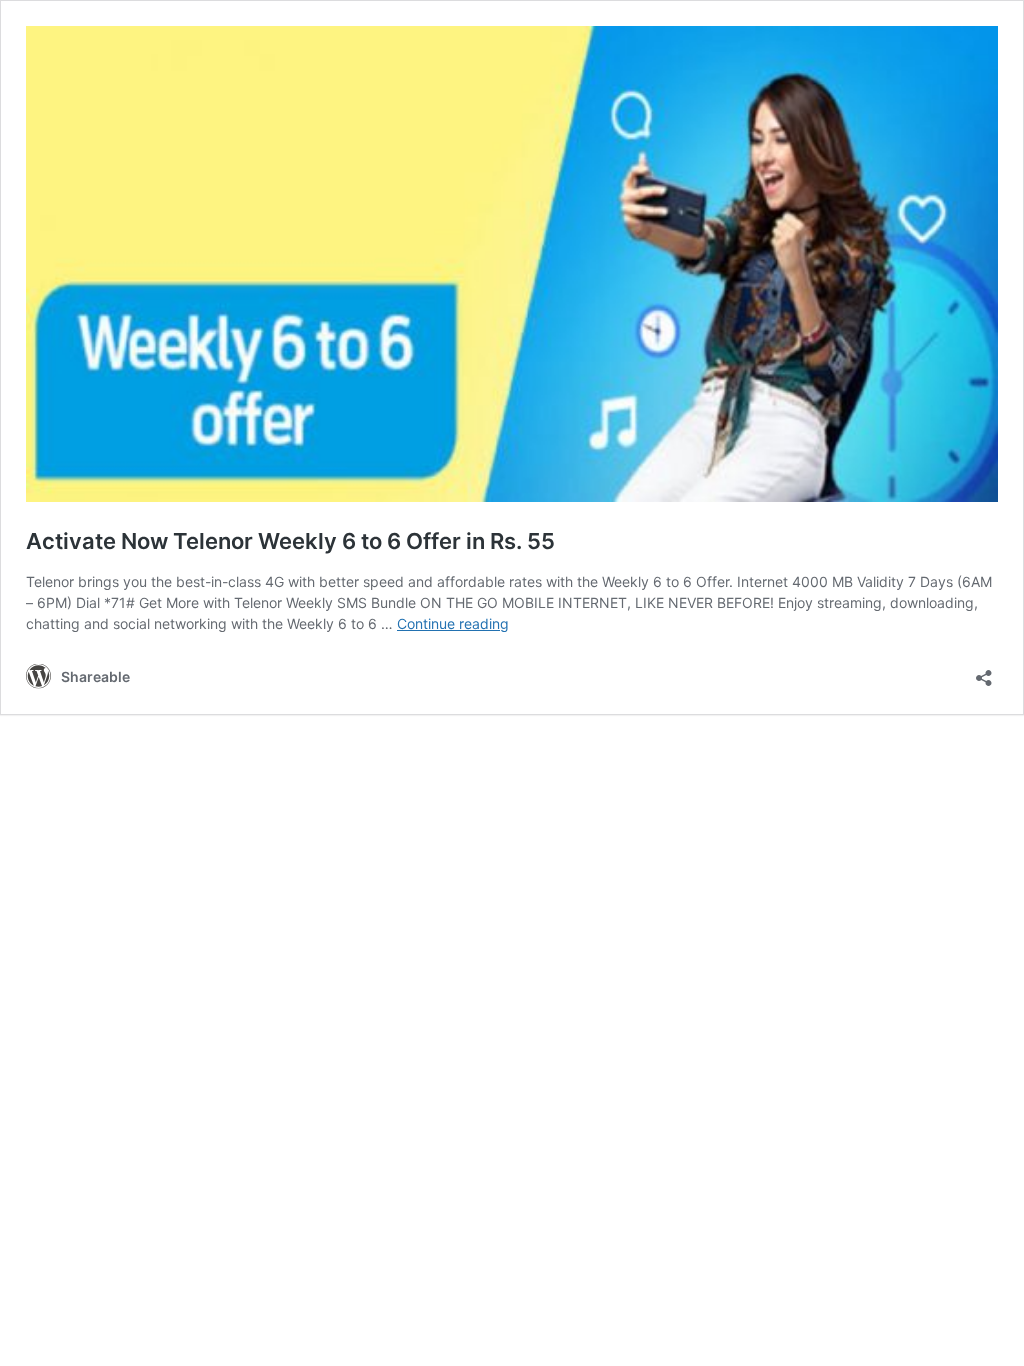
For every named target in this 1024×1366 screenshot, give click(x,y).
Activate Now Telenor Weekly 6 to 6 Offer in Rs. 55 (290, 541)
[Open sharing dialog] (984, 671)
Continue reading (453, 623)
